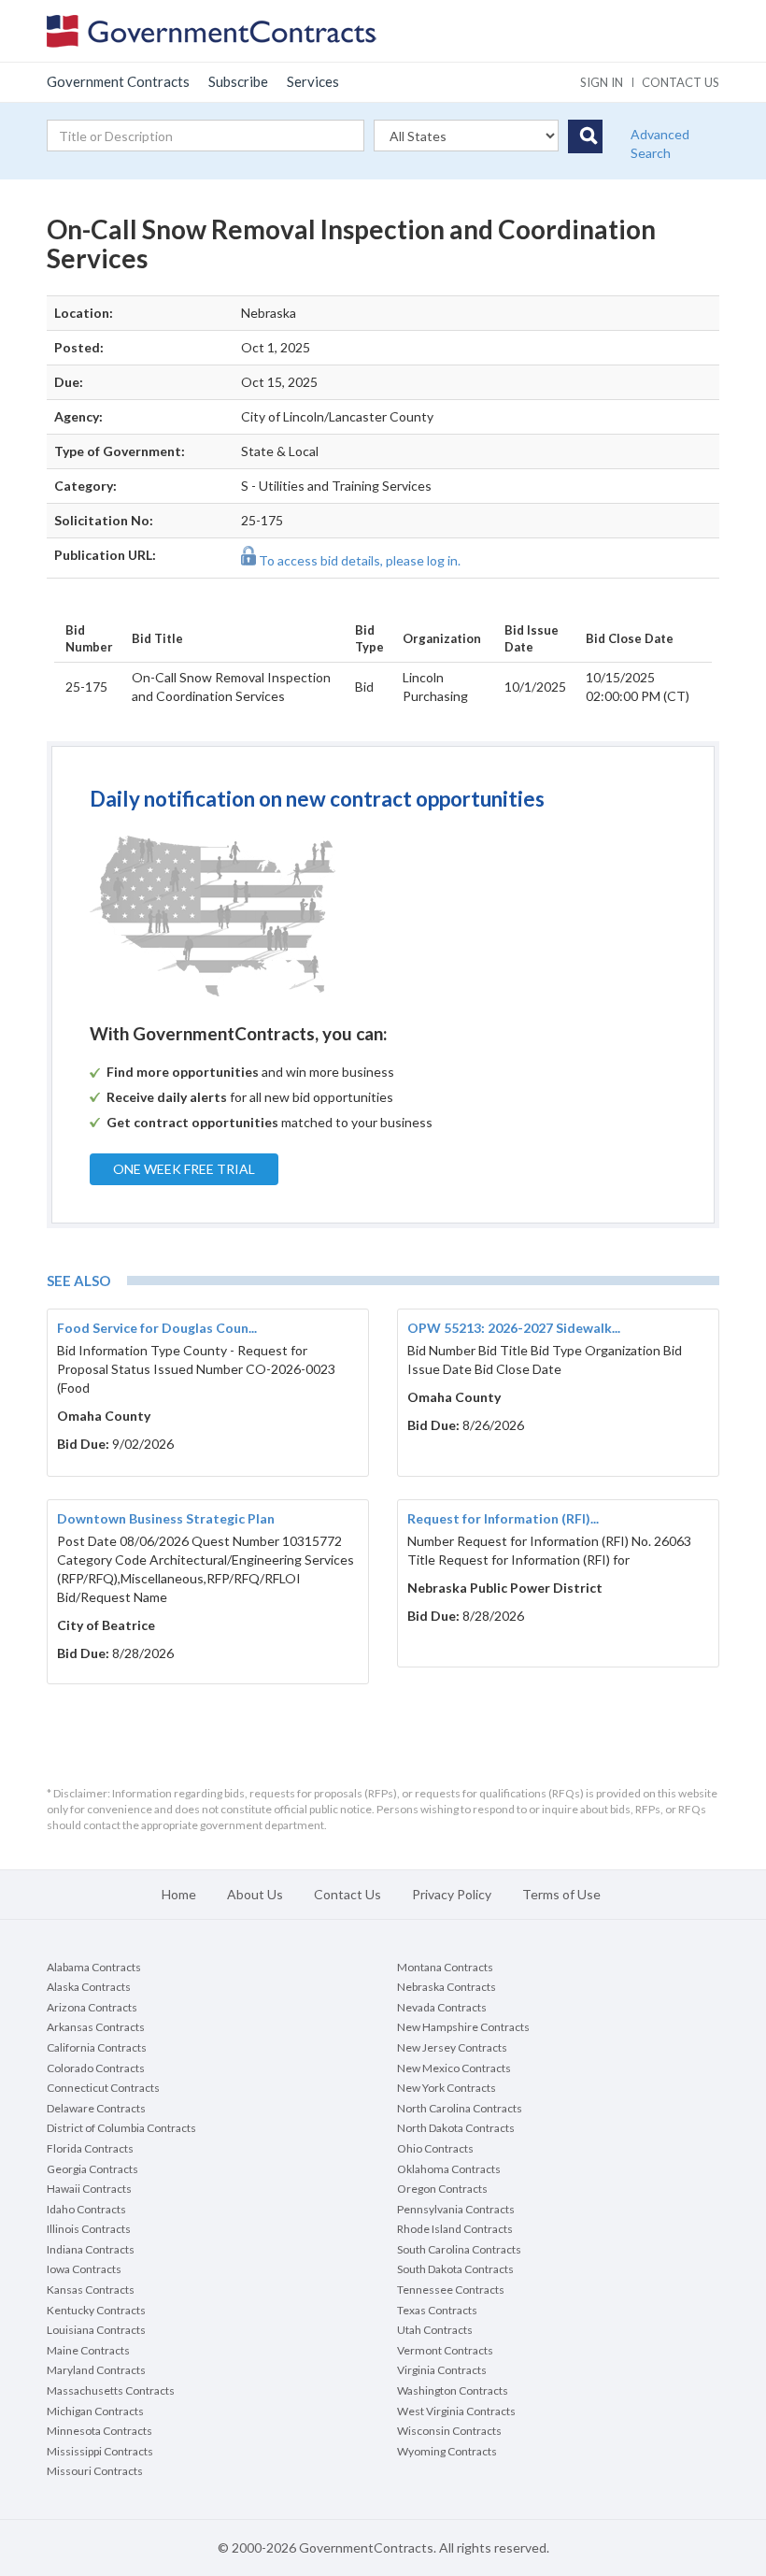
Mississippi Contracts (100, 2451)
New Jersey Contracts (452, 2047)
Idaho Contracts (86, 2209)
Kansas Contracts (91, 2290)
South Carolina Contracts (459, 2249)
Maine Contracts (88, 2350)
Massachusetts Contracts (111, 2390)
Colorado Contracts (96, 2068)
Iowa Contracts (84, 2269)
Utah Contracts (435, 2330)
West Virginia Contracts (456, 2411)
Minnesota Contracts (99, 2431)
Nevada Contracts (442, 2007)
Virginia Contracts (442, 2370)
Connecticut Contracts (103, 2088)
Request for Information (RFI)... (503, 1518)
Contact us (681, 82)
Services (313, 81)
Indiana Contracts (91, 2249)
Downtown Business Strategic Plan (166, 1518)
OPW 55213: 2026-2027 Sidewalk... (514, 1328)
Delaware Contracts (96, 2108)
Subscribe (238, 81)
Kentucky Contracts (96, 2310)
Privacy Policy (452, 1894)
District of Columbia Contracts (121, 2128)
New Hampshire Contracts (463, 2027)
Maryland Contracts (96, 2370)
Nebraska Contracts (447, 1987)
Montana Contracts (445, 1967)
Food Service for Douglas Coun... (157, 1328)
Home (179, 1894)
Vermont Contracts (445, 2350)
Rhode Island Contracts (455, 2229)
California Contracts (97, 2047)
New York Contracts (447, 2088)
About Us (255, 1894)
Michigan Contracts (95, 2411)
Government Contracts (118, 81)
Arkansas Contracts (96, 2027)
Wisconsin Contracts (449, 2431)
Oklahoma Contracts (449, 2169)
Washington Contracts (453, 2390)
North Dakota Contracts (456, 2128)
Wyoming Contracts (447, 2451)
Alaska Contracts (89, 1987)
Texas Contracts (437, 2310)
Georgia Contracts (92, 2169)
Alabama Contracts (94, 1967)
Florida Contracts (90, 2148)
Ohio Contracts (435, 2148)
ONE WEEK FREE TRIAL (184, 1169)
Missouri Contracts (95, 2471)
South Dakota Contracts (455, 2269)
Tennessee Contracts (451, 2290)
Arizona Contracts (92, 2007)
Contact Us (348, 1894)
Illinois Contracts (89, 2229)
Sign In (602, 82)
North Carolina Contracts (460, 2108)
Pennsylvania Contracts (456, 2209)
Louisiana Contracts (96, 2330)
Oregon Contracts (442, 2189)
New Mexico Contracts (454, 2068)
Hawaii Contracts (89, 2189)
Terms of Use (561, 1894)
